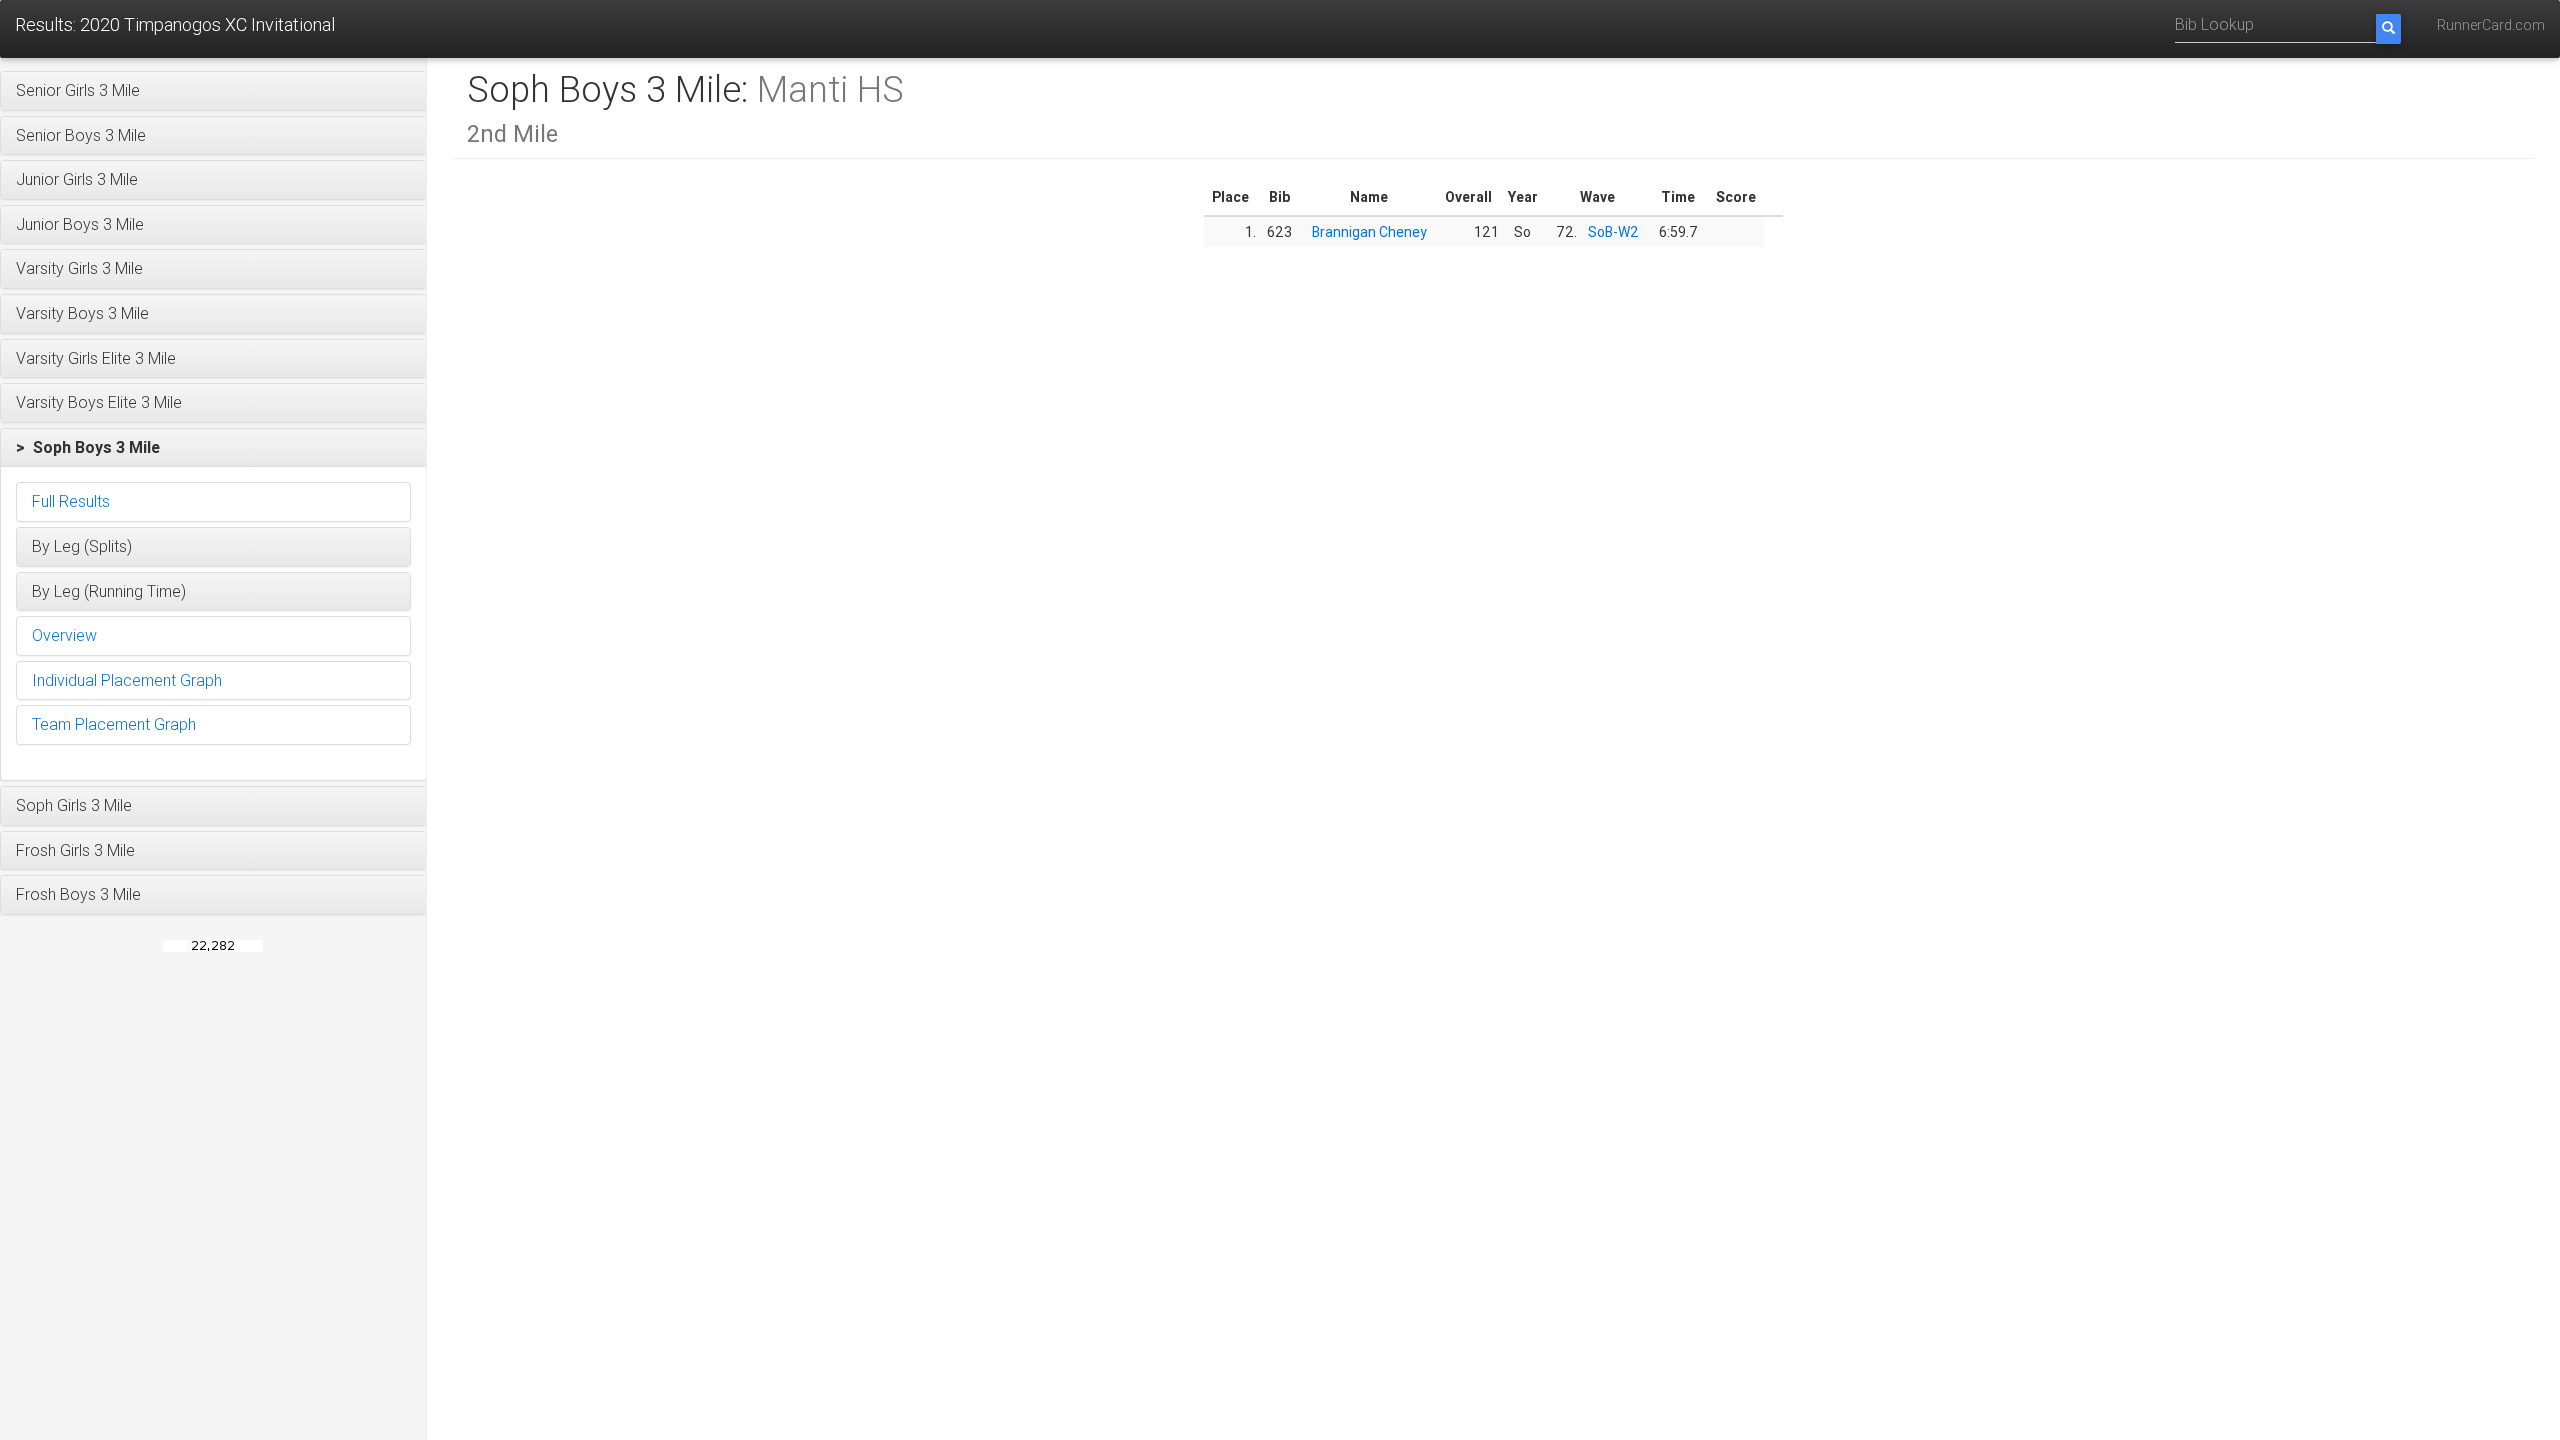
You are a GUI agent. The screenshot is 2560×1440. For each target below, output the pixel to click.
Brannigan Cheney (1369, 232)
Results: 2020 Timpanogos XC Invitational (175, 24)
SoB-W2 (1613, 232)
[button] (213, 91)
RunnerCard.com (2491, 25)
